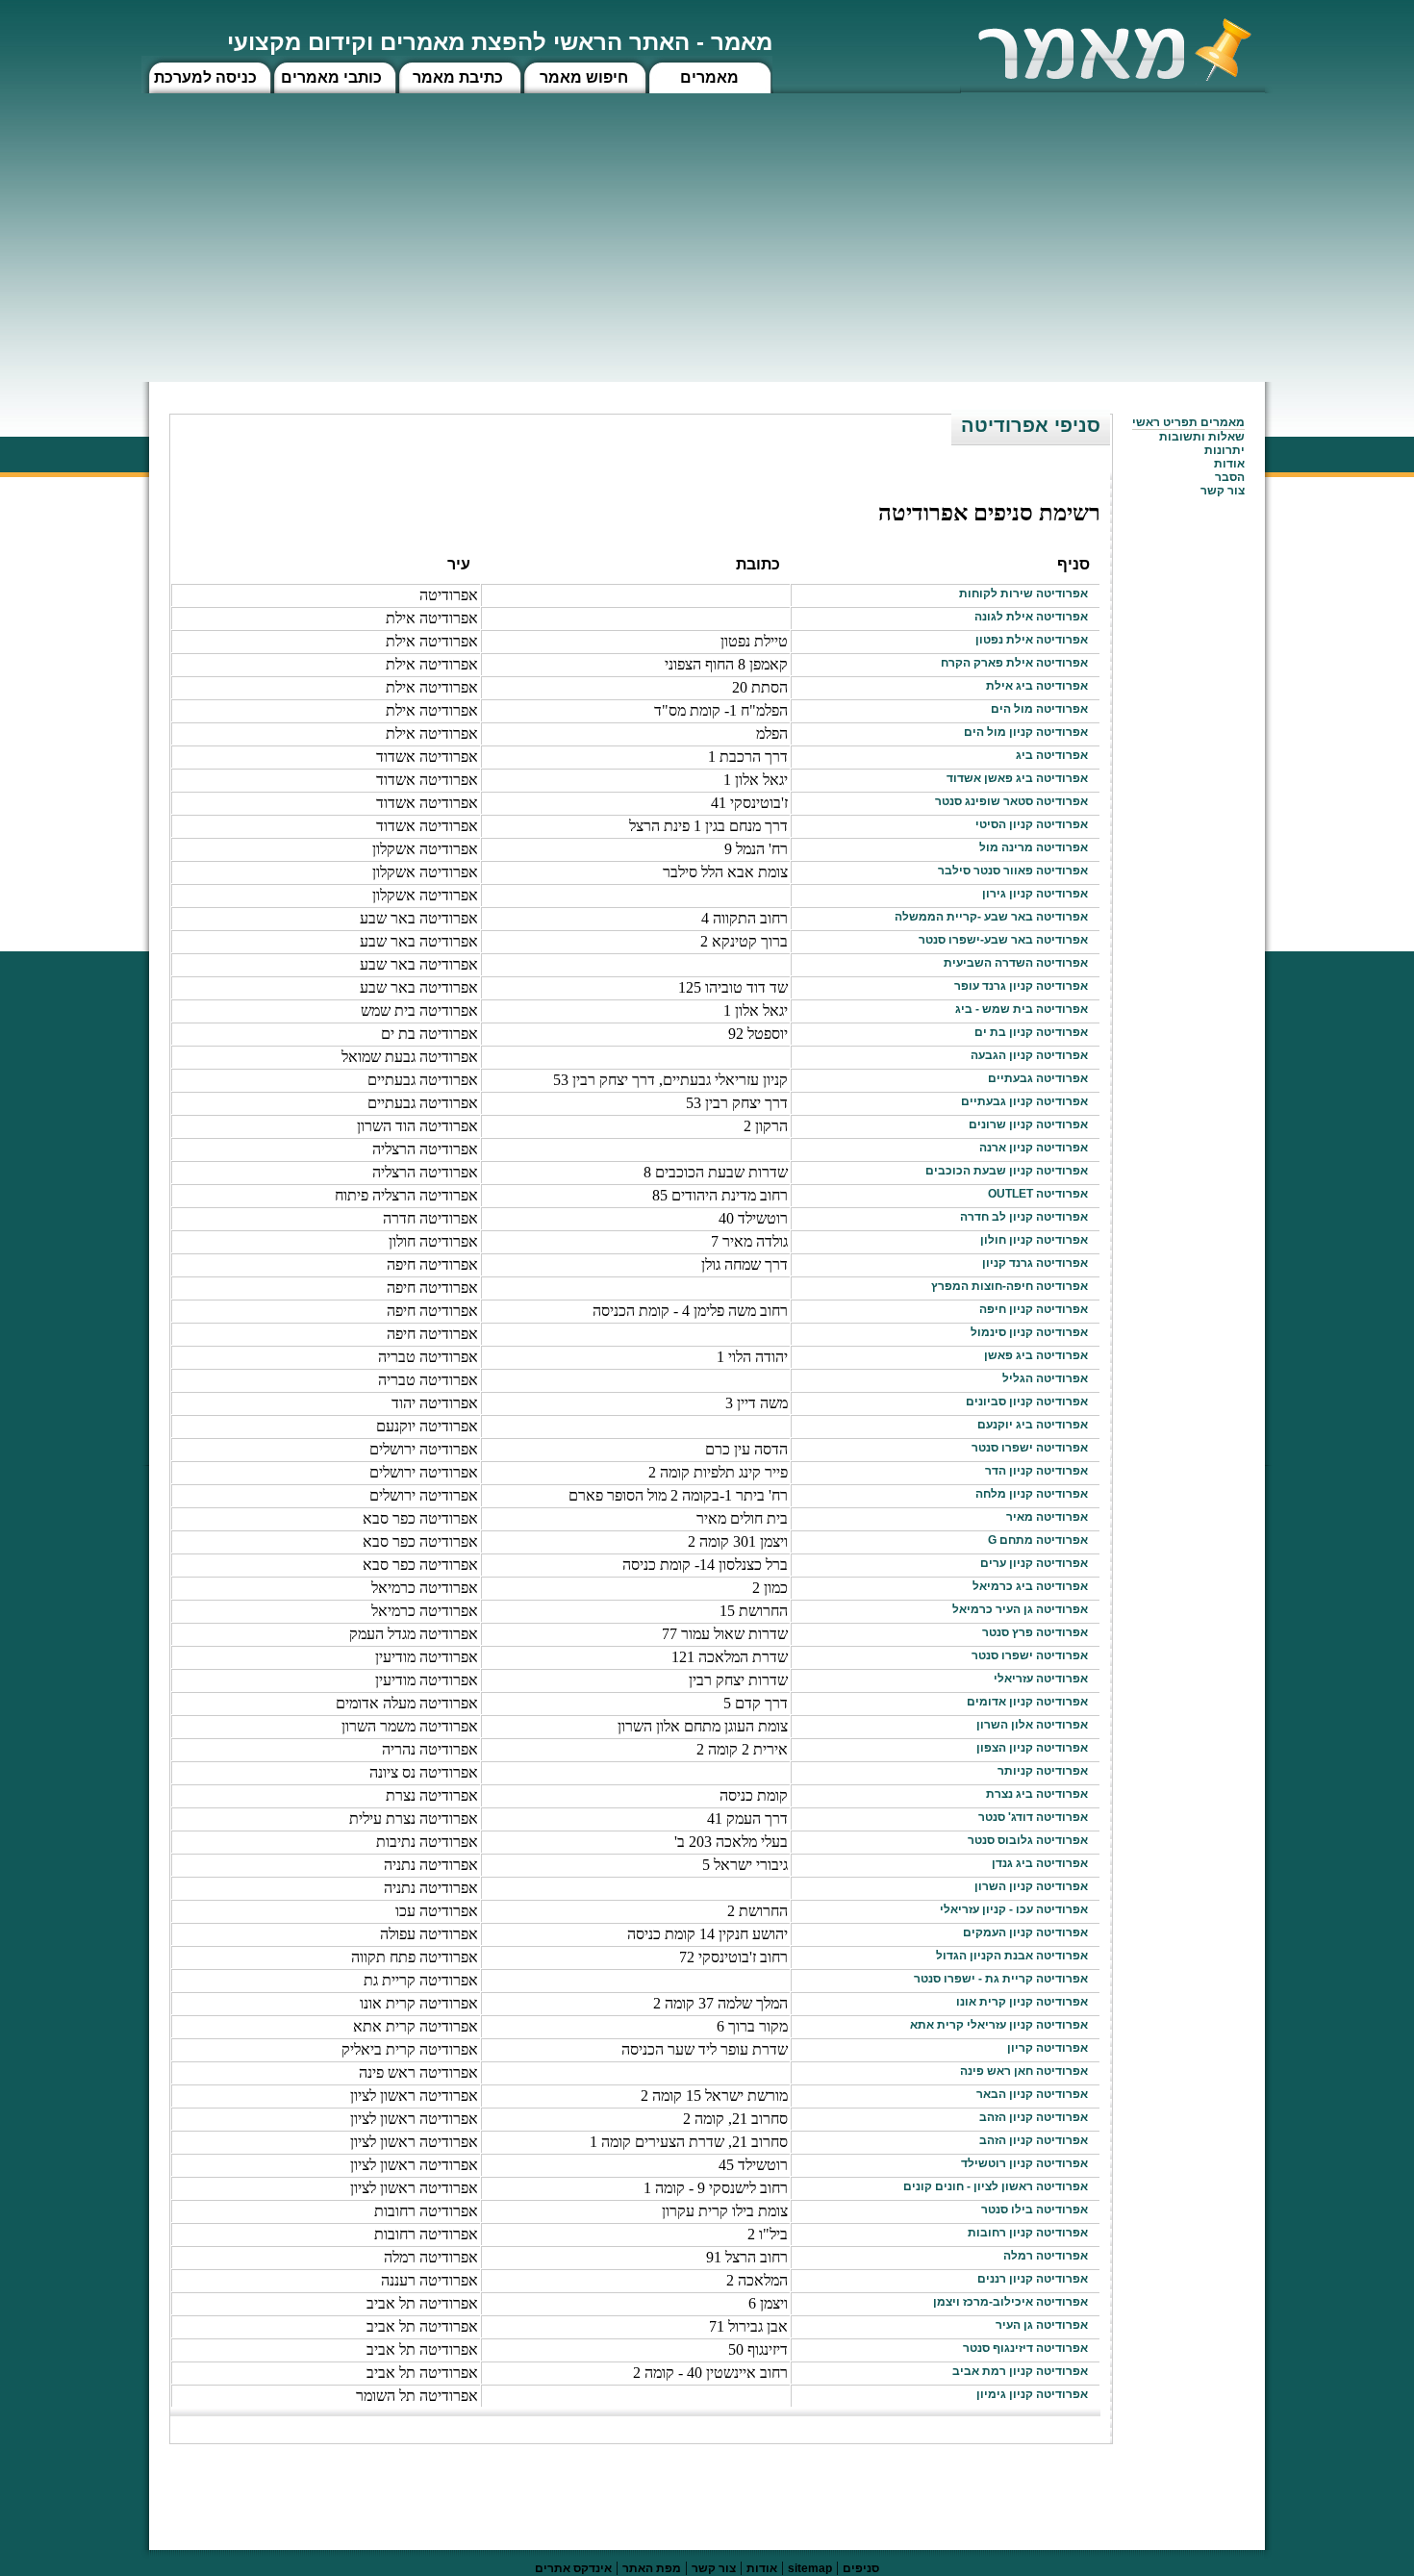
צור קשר (714, 2568)
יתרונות (1225, 450)
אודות (1229, 464)
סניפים (861, 2568)
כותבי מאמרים (331, 77)
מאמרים (709, 77)
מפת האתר (652, 2568)
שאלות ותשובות (1202, 437)
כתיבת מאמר (458, 77)
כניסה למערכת (205, 77)
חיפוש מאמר (584, 77)
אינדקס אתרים (573, 2568)
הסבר (1230, 477)
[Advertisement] (707, 238)
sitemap (810, 2568)
